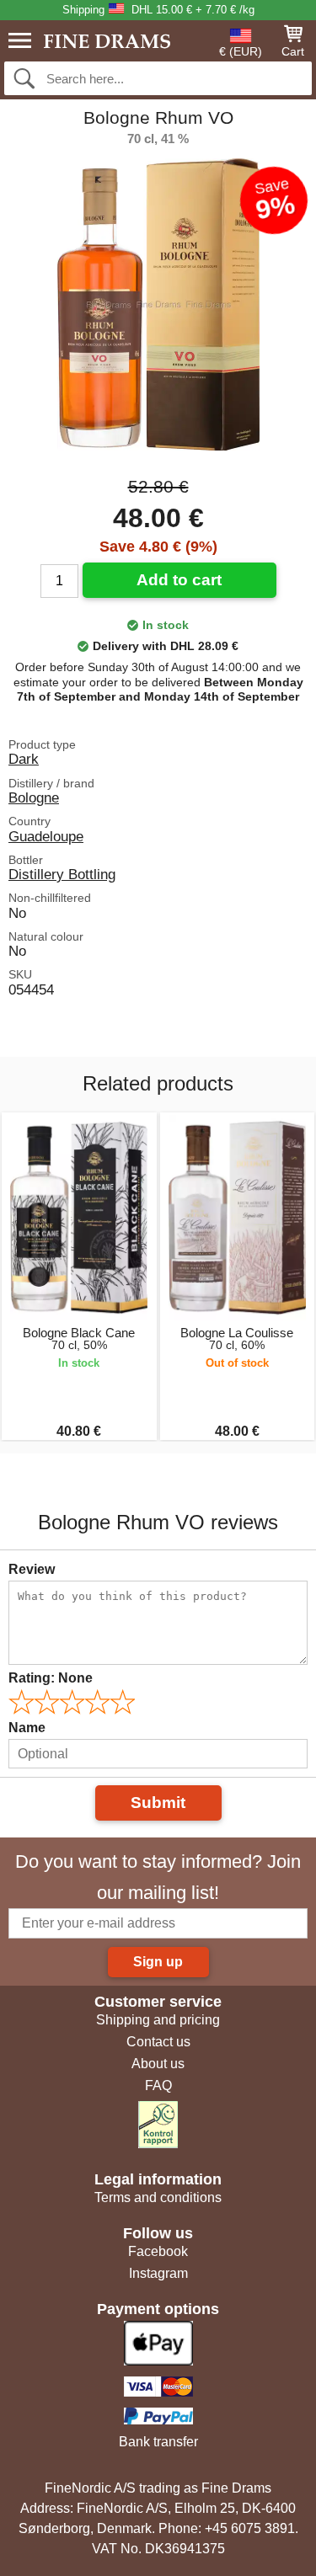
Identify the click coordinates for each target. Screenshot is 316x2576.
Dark (24, 759)
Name (27, 1728)
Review (32, 1569)
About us (158, 2064)
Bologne (34, 797)
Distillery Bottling (62, 874)
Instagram (158, 2273)
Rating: (51, 1678)
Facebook (158, 2251)
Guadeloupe (46, 836)
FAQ (158, 2085)
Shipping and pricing (158, 2020)
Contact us (158, 2042)
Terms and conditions (158, 2197)
